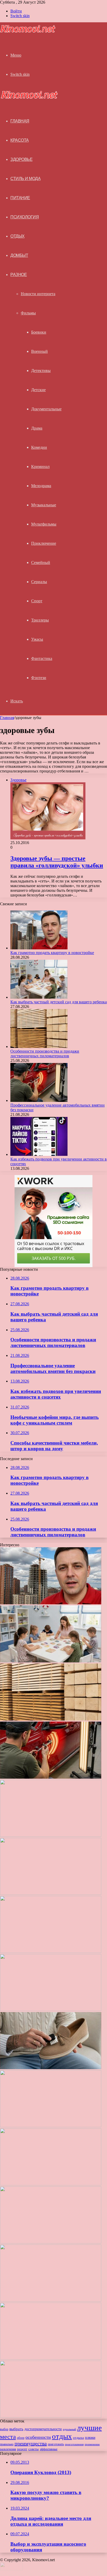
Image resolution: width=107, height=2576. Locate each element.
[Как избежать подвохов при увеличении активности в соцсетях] (39, 1154)
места (8, 2437)
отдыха (78, 2438)
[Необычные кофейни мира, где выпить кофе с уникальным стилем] (51, 1893)
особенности (38, 2437)
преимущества (31, 2443)
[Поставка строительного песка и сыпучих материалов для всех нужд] (51, 2010)
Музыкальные (44, 505)
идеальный (69, 2429)
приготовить (56, 2444)
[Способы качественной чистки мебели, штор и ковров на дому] (51, 1952)
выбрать (16, 2429)
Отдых (18, 236)
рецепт (22, 2449)
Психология (25, 217)
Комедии (39, 447)
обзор (21, 2438)
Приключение (44, 543)
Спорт (37, 601)
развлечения (8, 2449)
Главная (7, 718)
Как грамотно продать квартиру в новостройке (52, 953)
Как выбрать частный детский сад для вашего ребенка (59, 1002)
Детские (38, 390)
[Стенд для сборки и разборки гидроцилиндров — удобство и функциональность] (51, 2358)
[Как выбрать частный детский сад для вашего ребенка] (39, 997)
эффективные (49, 2449)
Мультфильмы (44, 524)
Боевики (39, 332)
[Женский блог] (28, 32)
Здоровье (21, 159)
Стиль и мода (25, 179)
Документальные (46, 409)
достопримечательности (43, 2429)
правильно (7, 2444)
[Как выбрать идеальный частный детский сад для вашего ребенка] (51, 2242)
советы (34, 2449)
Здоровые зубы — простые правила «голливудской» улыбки (57, 862)
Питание (20, 198)
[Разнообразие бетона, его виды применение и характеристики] (51, 2126)
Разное (19, 275)
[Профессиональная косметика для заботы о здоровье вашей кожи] (51, 2184)
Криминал (40, 467)
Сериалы (39, 582)
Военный (39, 351)
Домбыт (19, 255)
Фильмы (28, 313)
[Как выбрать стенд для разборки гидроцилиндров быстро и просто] (51, 2300)
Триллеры (40, 620)
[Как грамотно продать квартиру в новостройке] (39, 948)
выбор (4, 2429)
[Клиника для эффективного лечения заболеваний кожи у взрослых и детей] (51, 2416)
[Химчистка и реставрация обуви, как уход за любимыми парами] (51, 2068)
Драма (37, 428)
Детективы (41, 371)
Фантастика (42, 658)
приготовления (74, 2444)
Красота (20, 140)
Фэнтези (39, 678)
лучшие (89, 2428)
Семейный (41, 562)
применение (92, 2444)
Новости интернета (38, 294)
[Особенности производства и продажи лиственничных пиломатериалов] (39, 1047)
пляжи (90, 2437)
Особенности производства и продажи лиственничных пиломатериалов (45, 1054)
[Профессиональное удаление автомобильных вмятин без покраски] (39, 1100)
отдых (62, 2436)
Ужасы (37, 639)
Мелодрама (41, 486)
